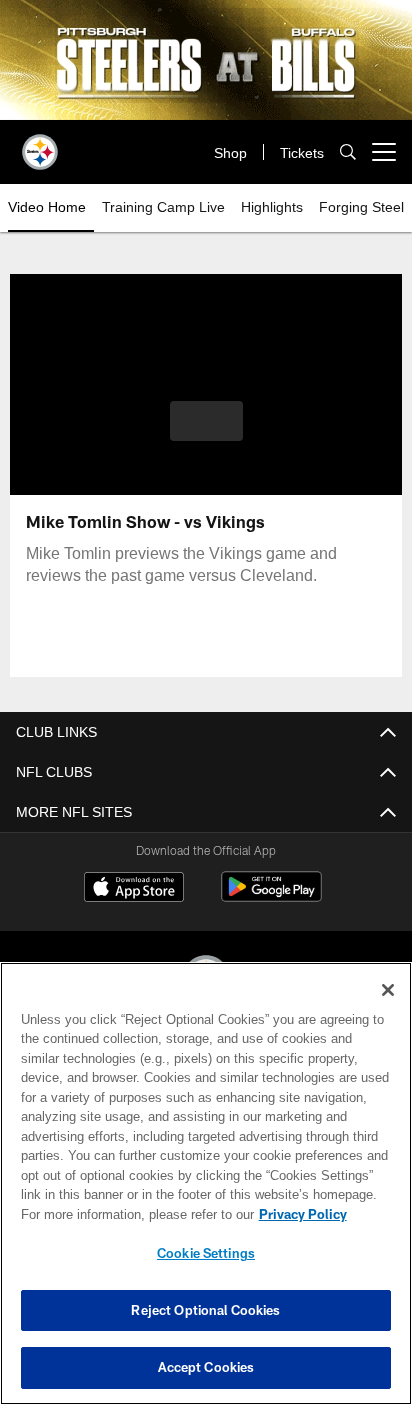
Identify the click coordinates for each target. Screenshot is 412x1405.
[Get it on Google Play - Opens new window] (271, 896)
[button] (206, 433)
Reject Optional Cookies (205, 1310)
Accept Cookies (206, 1367)
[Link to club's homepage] (40, 144)
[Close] (388, 990)
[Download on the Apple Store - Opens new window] (134, 889)
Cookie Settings (206, 1253)
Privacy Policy (131, 1214)
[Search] (348, 152)
